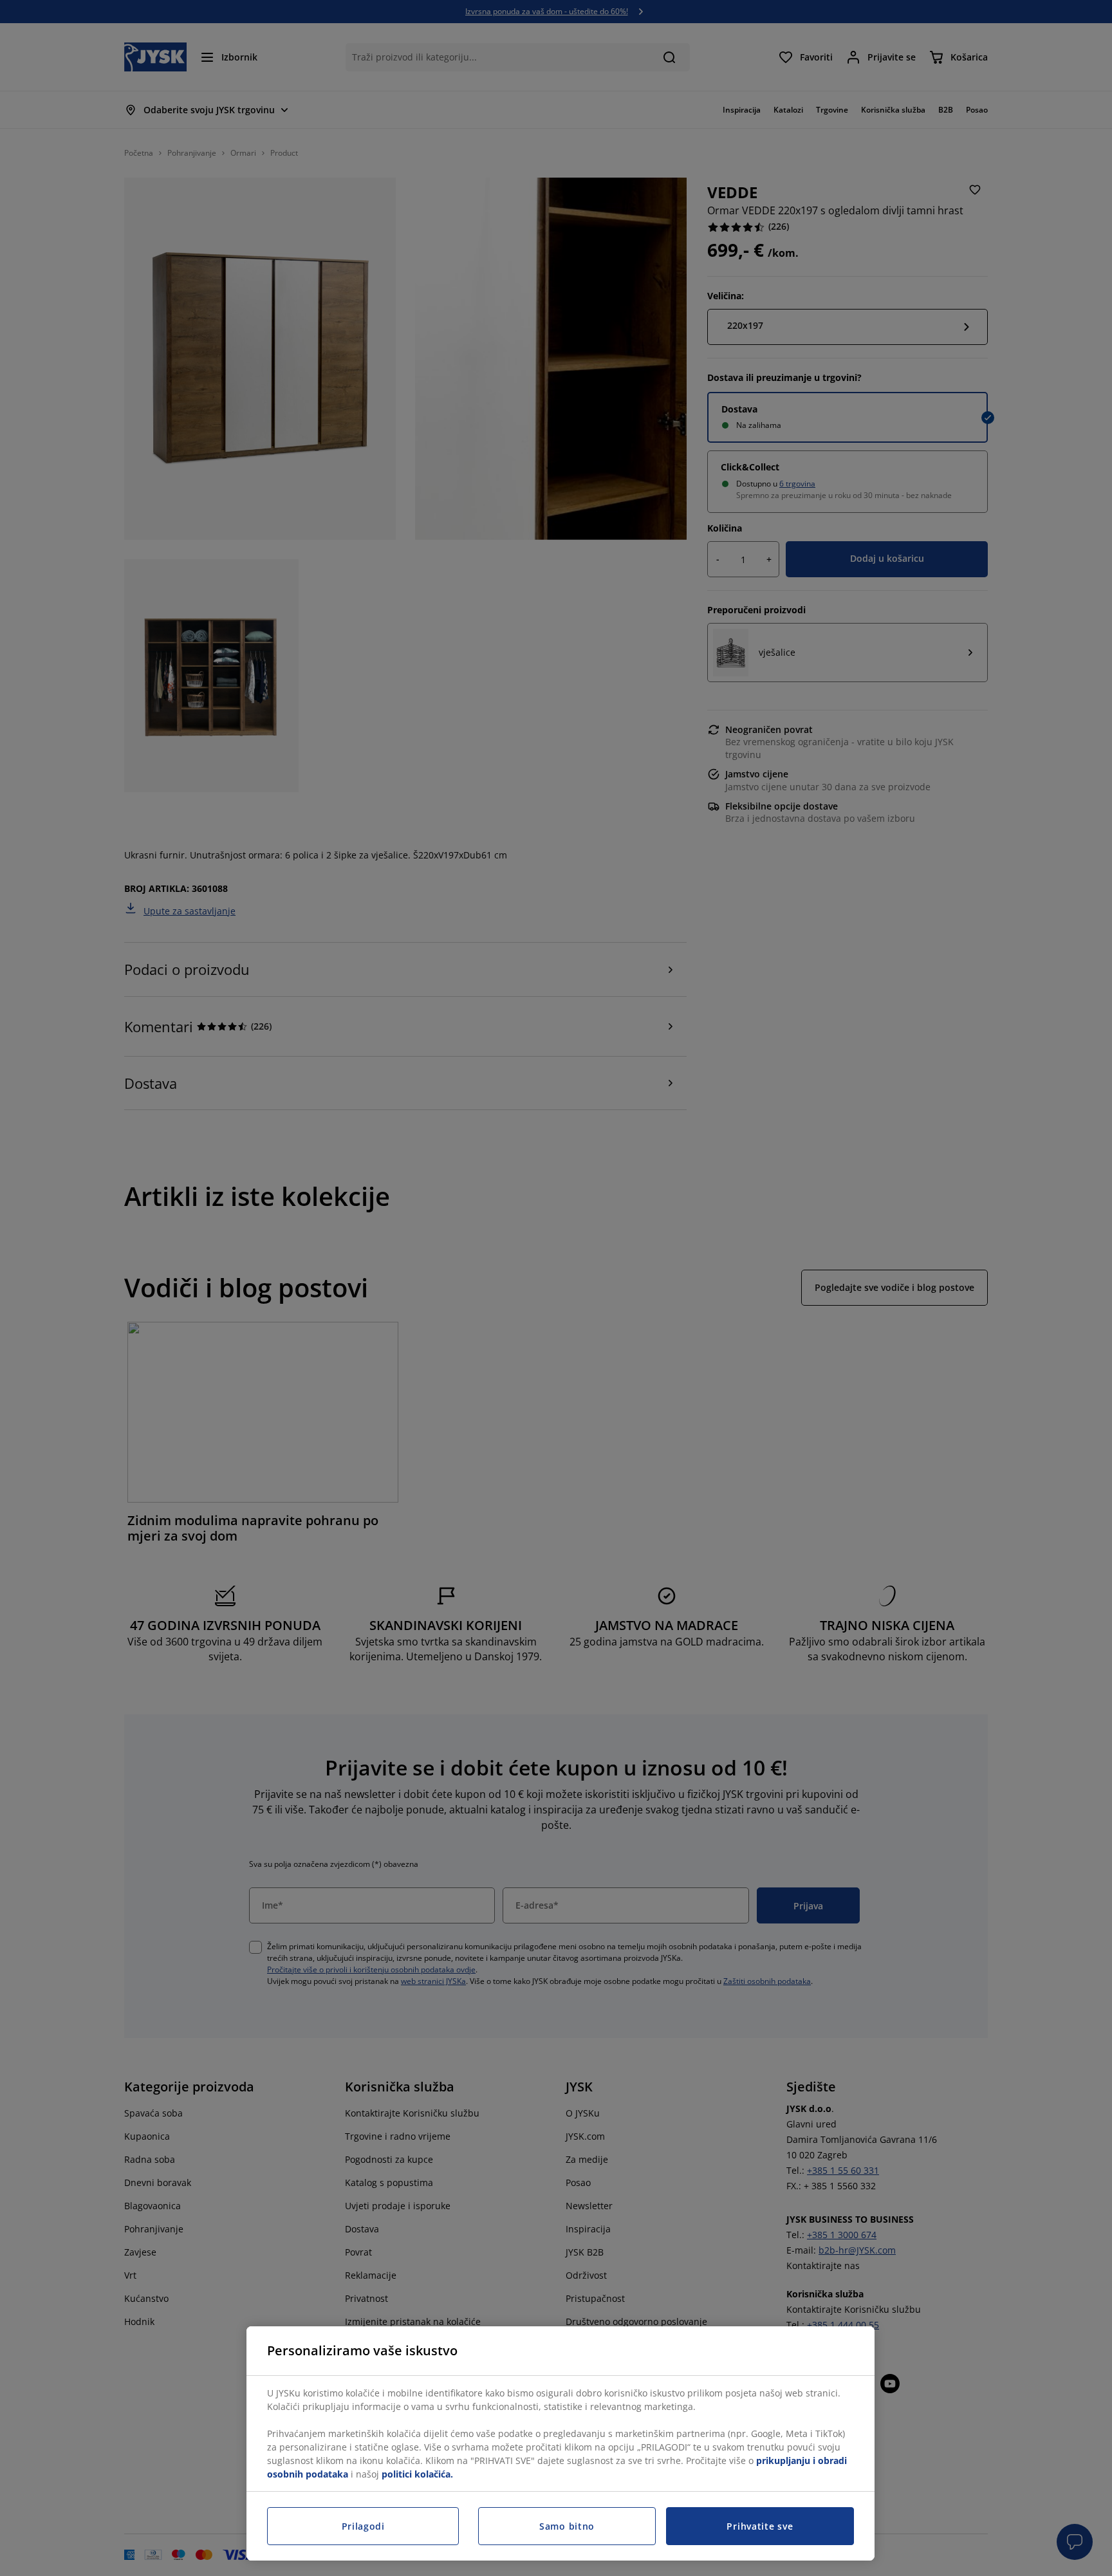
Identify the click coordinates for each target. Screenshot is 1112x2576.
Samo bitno (567, 2526)
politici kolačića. (417, 2474)
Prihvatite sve (760, 2526)
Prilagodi (363, 2526)
